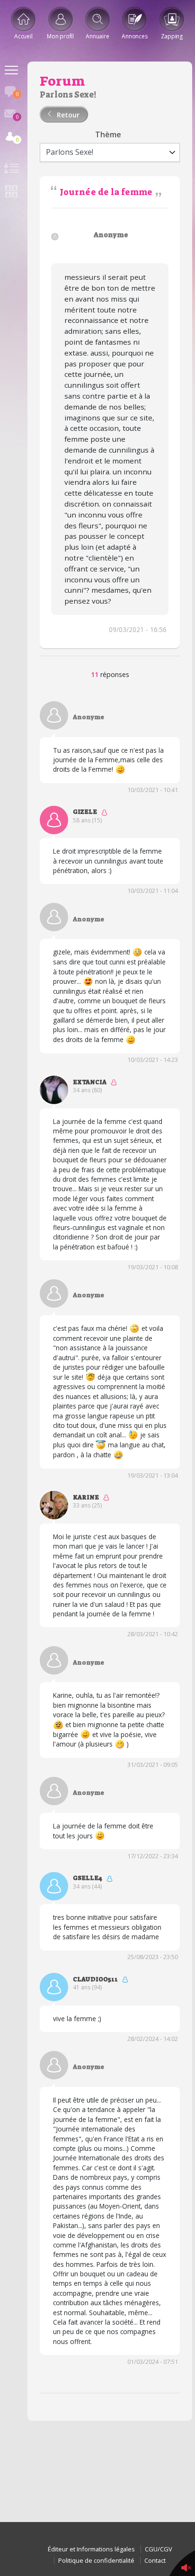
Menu (11, 71)
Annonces (134, 36)
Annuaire (97, 36)
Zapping (172, 36)
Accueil (23, 36)
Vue (11, 170)
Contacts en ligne (17, 139)
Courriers (17, 117)
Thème (108, 135)
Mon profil (60, 36)
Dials (17, 94)
